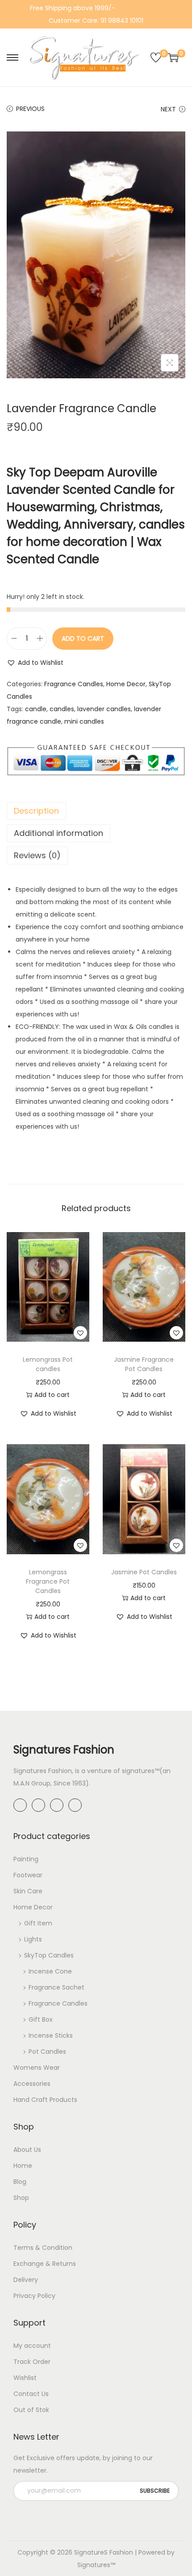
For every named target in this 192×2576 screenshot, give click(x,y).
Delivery (26, 2280)
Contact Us (31, 2394)
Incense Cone (50, 1971)
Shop (21, 2198)
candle (36, 709)
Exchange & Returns (45, 2264)
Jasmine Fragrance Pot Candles (144, 1364)
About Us (27, 2150)
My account (32, 2346)
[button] (35, 663)
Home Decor (126, 684)
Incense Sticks (51, 2035)
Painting (26, 1859)
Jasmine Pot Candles (144, 1572)
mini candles (84, 721)
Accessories (32, 2084)
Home (23, 2166)
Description (36, 811)
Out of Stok (31, 2410)
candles (62, 709)
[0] (156, 57)
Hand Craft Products (45, 2100)
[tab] (96, 811)
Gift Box (41, 2019)
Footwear (28, 1875)
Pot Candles (47, 2052)
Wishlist (25, 2378)
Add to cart (83, 639)
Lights (33, 1939)
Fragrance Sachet (56, 1987)
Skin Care (28, 1891)
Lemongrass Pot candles (48, 1364)
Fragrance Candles (74, 684)
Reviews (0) (37, 855)
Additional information (58, 833)
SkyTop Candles (49, 1955)
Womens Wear (37, 2068)
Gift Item (38, 1923)
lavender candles (104, 709)
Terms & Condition (43, 2248)
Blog (20, 2182)
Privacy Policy (34, 2296)
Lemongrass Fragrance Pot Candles (48, 1581)
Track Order (32, 2362)
